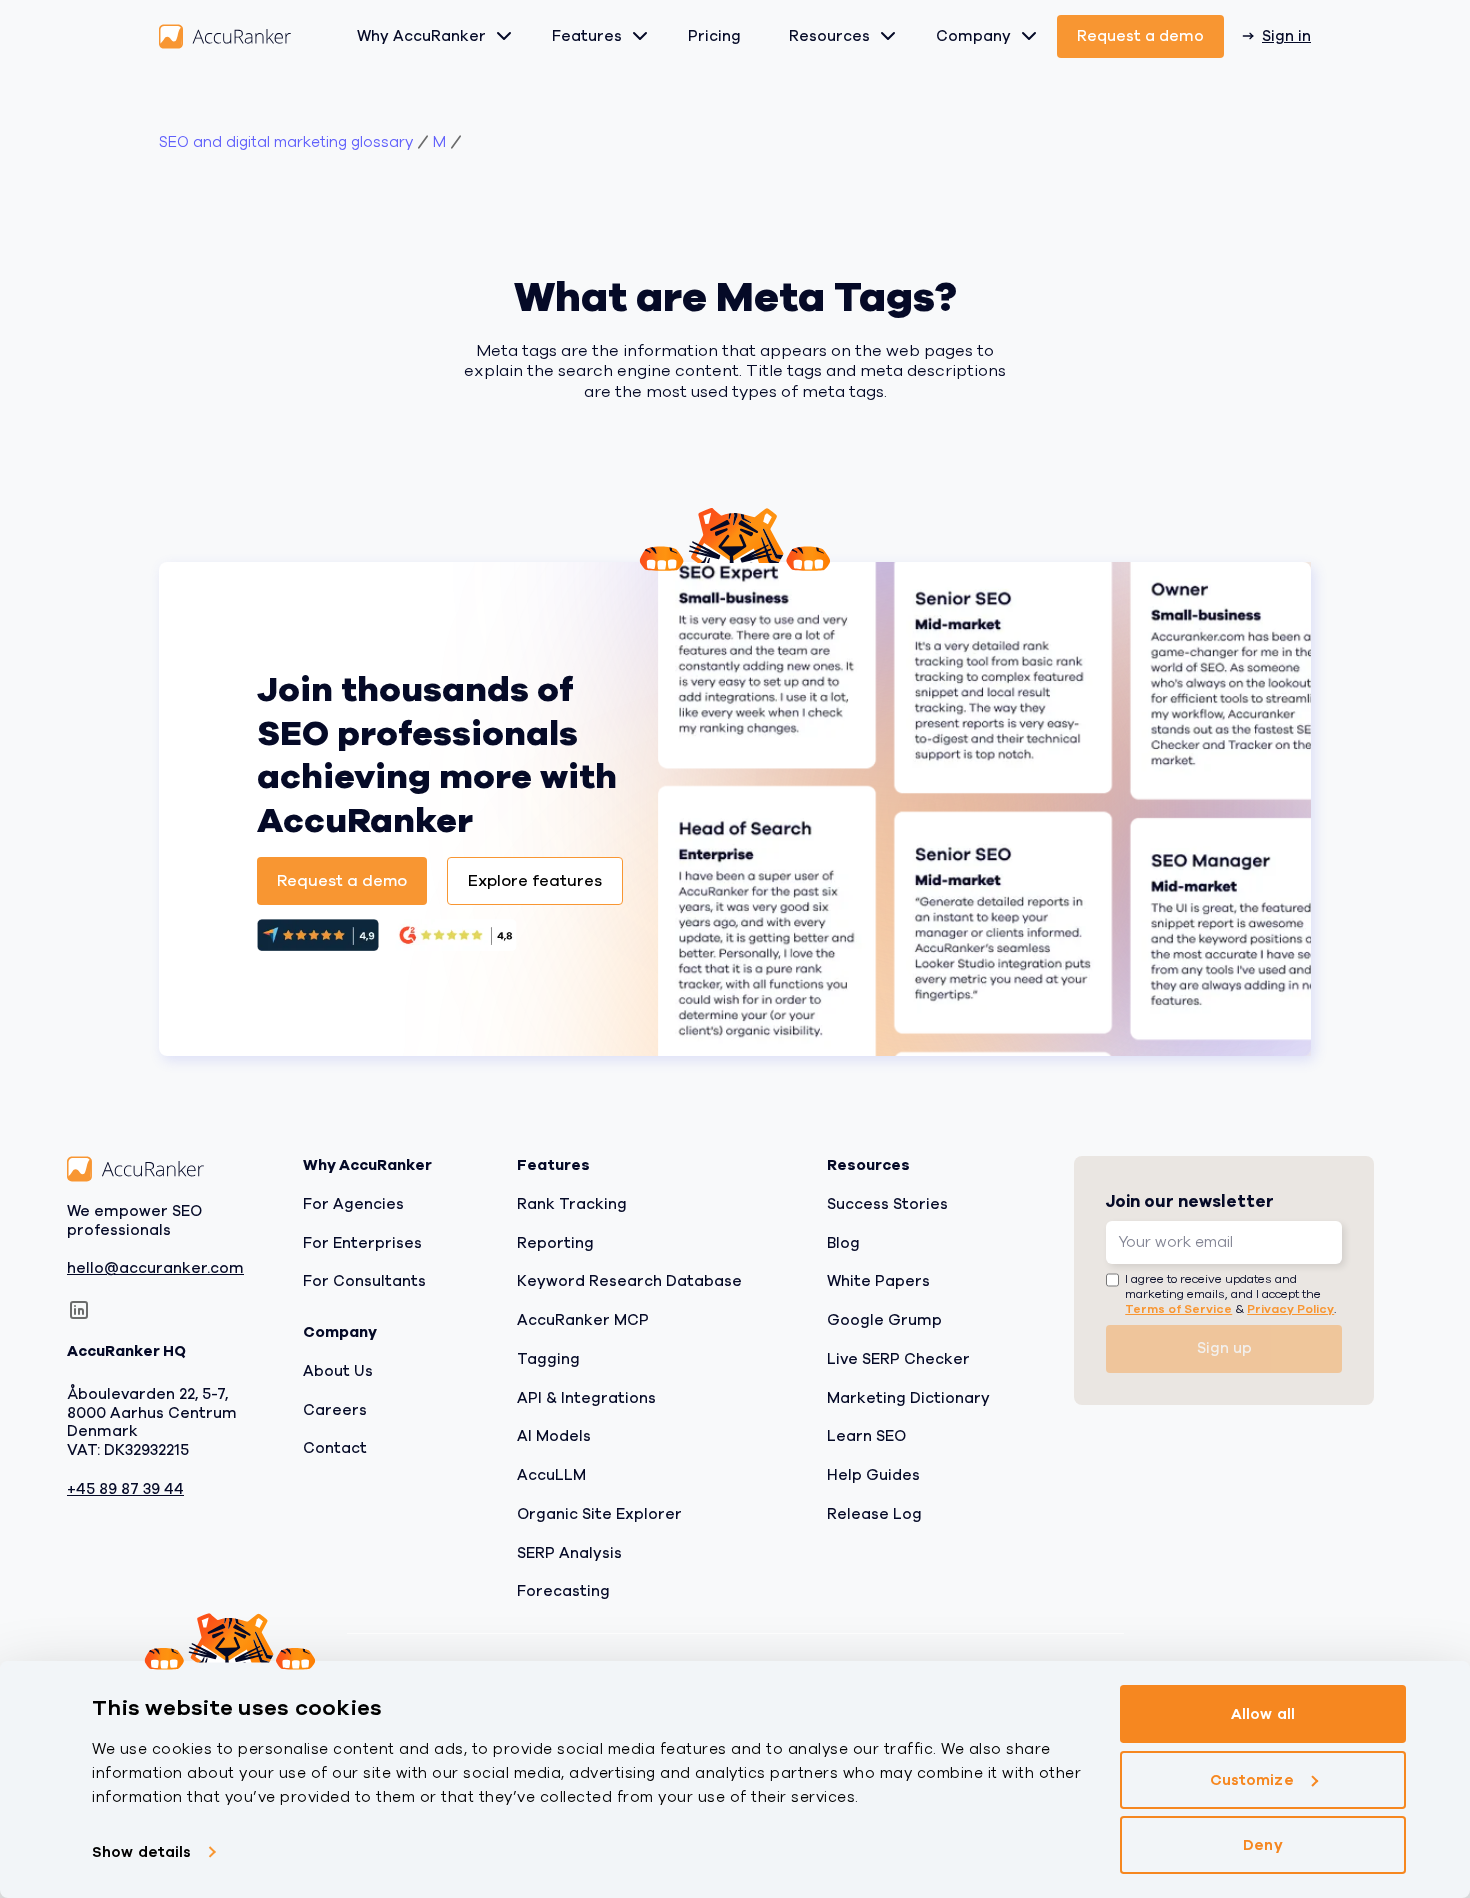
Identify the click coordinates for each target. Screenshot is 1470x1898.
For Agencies (353, 1204)
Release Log (874, 1514)
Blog (843, 1243)
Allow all (1263, 1714)
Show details (141, 1852)
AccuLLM (551, 1475)
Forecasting (563, 1592)
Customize (1252, 1780)
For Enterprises (362, 1243)
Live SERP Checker (898, 1359)
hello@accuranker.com (155, 1269)
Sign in (1286, 36)
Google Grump (884, 1320)
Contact (335, 1449)
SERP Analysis (569, 1553)
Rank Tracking (572, 1204)
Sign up (1224, 1349)
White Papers (878, 1282)
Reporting (555, 1243)
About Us (338, 1371)
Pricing (714, 36)
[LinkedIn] (79, 1311)
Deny (1262, 1845)
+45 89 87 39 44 (125, 1489)
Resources (829, 36)
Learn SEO (866, 1437)
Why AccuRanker (421, 36)
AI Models (554, 1437)
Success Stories (887, 1204)
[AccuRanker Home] (225, 36)
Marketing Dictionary (908, 1398)
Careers (335, 1410)
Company (973, 36)
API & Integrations (586, 1398)
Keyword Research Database (629, 1282)
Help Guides (873, 1475)
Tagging (548, 1359)
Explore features (535, 881)
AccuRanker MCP (583, 1320)
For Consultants (364, 1282)
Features (587, 36)
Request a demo (1140, 36)
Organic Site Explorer (599, 1514)
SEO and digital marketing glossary (286, 142)
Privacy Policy (1290, 1309)
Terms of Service (1178, 1309)
